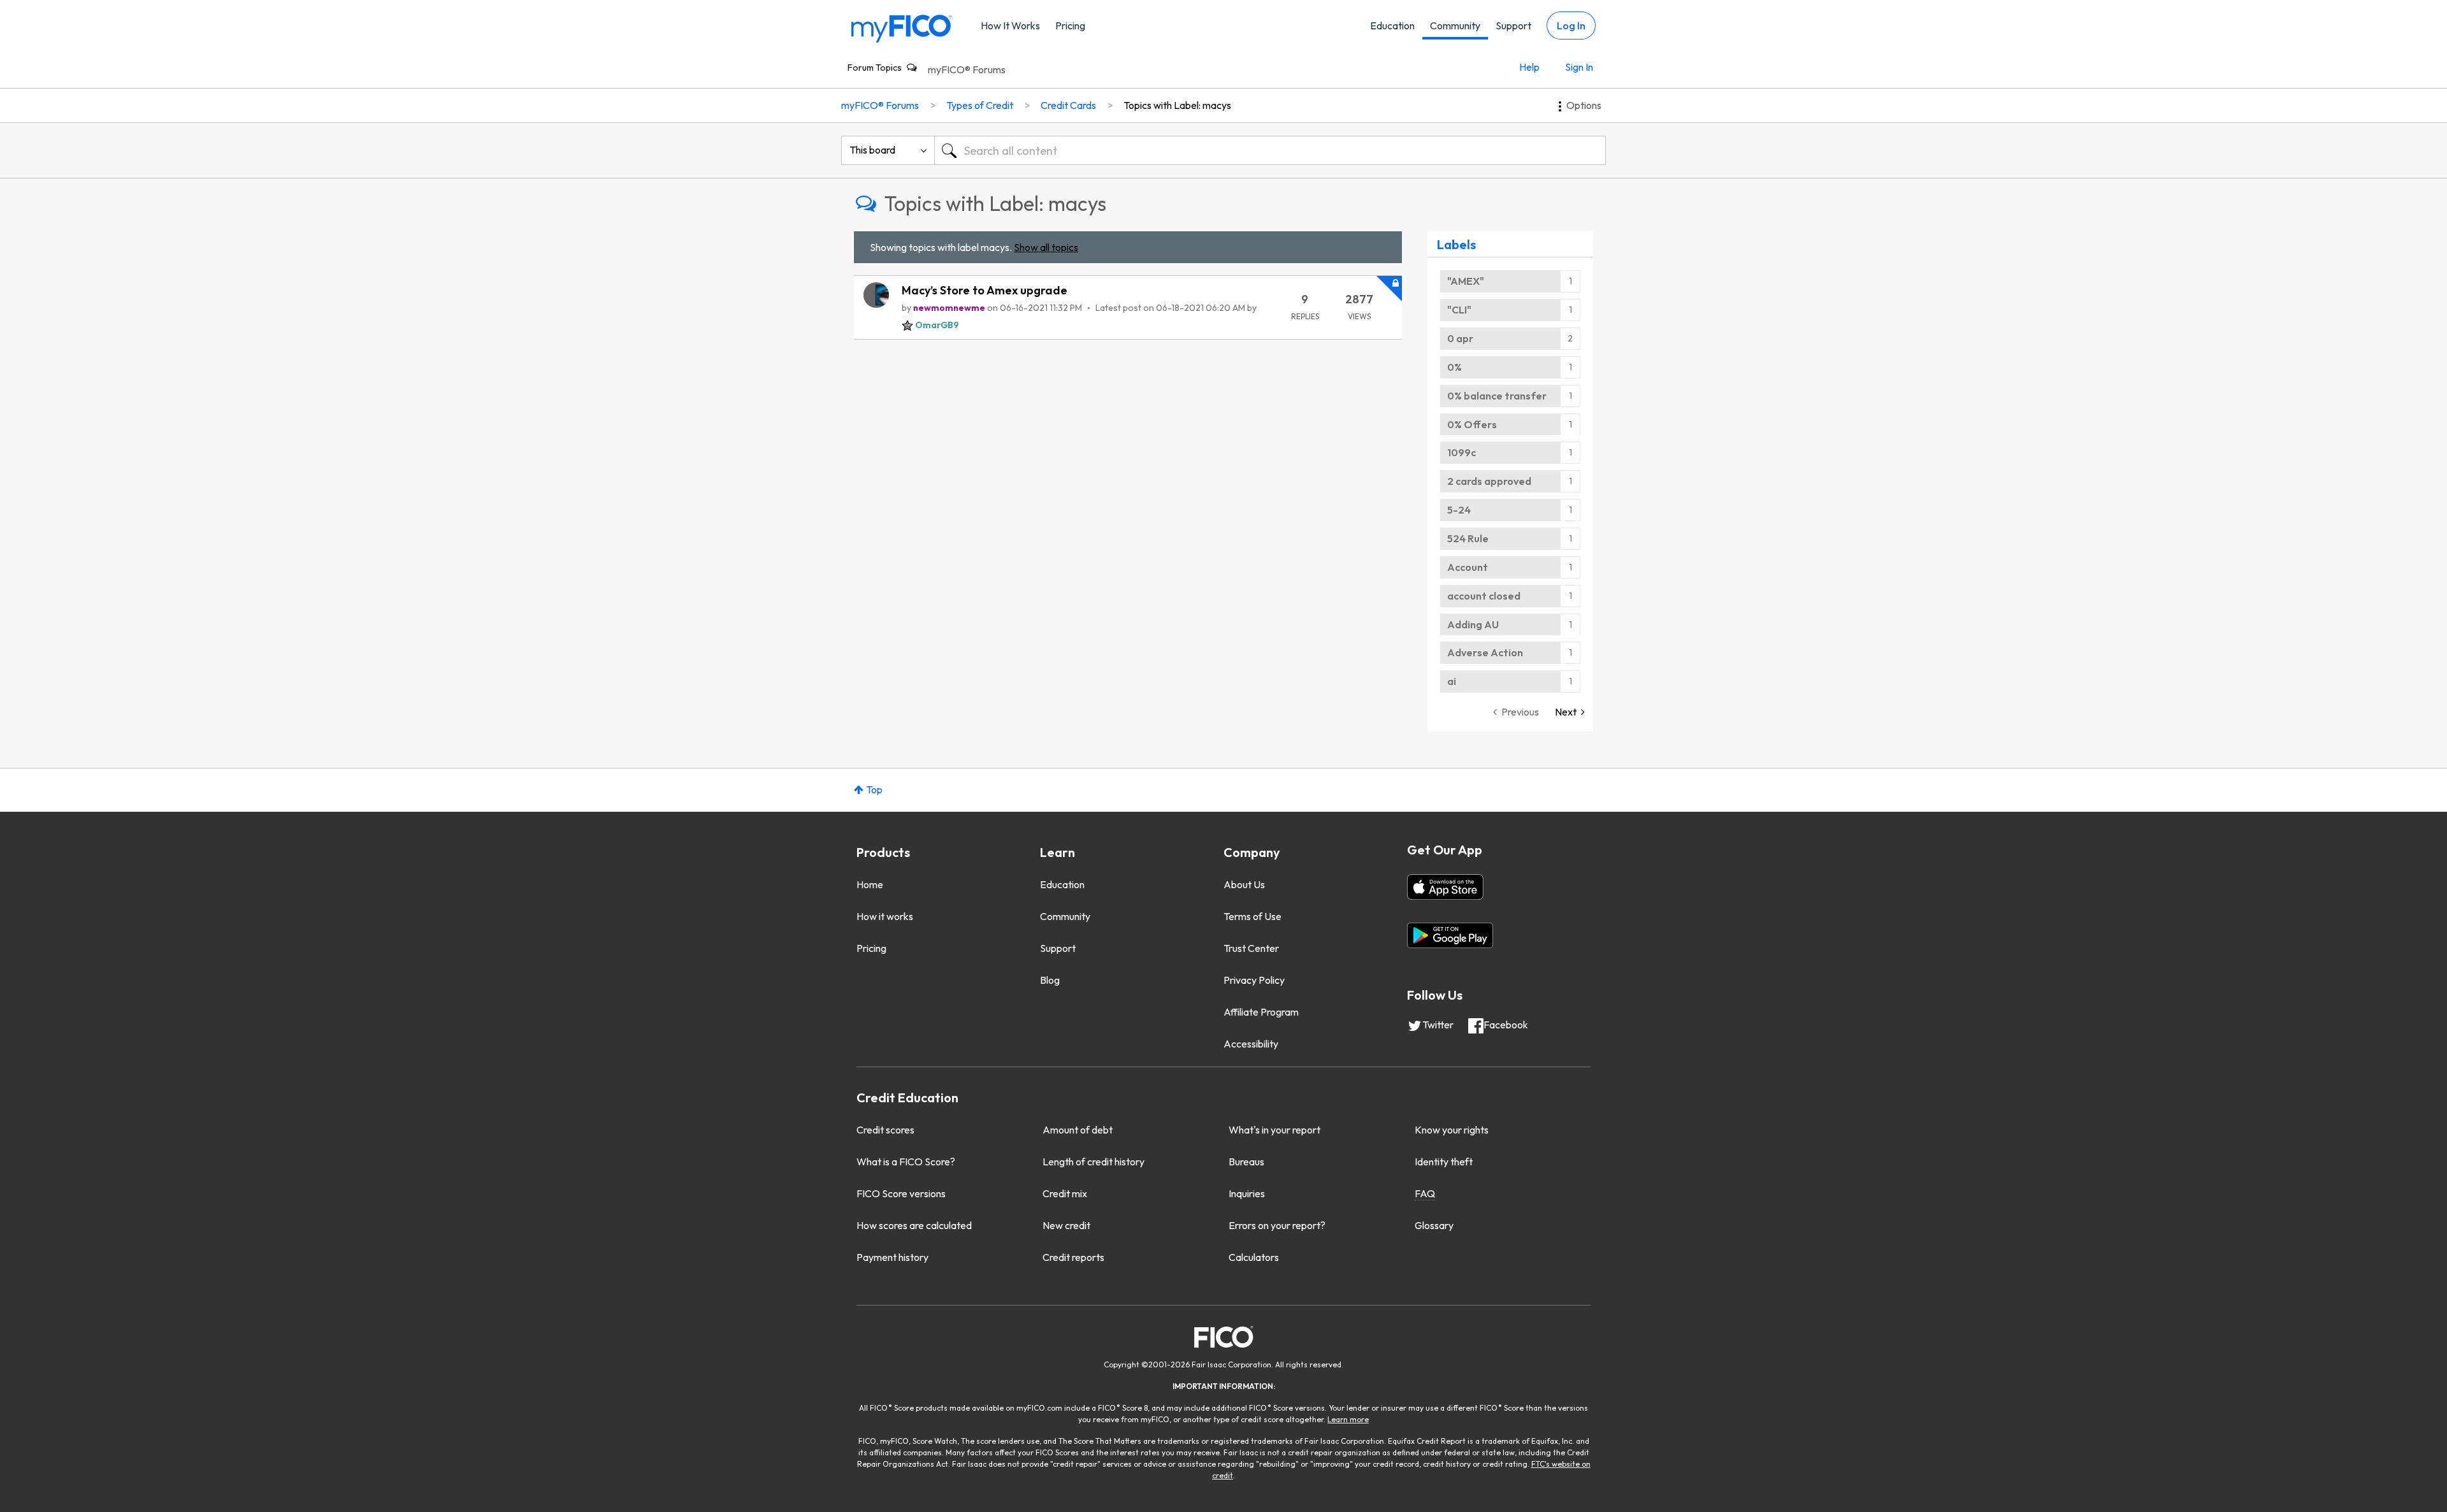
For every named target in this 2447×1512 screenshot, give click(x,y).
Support (1513, 25)
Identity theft (1444, 1162)
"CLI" (1459, 310)
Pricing (1070, 25)
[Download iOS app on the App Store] (1445, 887)
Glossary (1434, 1225)
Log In (1571, 25)
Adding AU (1473, 624)
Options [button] (1584, 105)
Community (1455, 25)
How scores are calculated (914, 1225)
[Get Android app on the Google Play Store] (1450, 935)
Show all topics (1046, 247)
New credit (1066, 1225)
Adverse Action (1485, 652)
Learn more (1348, 1419)
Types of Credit (980, 105)
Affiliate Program (1261, 1012)
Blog (1050, 980)
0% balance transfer (1497, 396)
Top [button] (874, 789)
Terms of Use (1252, 916)
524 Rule (1468, 538)
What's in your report (1274, 1130)
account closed (1484, 596)
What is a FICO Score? (906, 1162)
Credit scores (885, 1130)
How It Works (1010, 25)
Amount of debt (1078, 1130)
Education (1392, 25)
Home (870, 884)
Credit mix (1065, 1193)
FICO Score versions (901, 1193)
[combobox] (1270, 150)
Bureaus (1246, 1162)
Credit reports (1073, 1257)
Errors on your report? (1277, 1225)
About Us (1244, 884)
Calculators (1254, 1257)
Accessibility (1251, 1044)
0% (1454, 367)
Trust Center (1251, 948)
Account (1468, 567)
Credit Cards (1068, 105)
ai (1452, 681)
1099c (1462, 452)
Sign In (1579, 67)
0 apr (1460, 338)
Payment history (892, 1257)
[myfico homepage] (902, 28)
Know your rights (1452, 1130)
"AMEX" (1466, 281)
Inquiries (1247, 1193)
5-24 (1459, 510)
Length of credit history (1094, 1162)
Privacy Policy (1254, 980)
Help (1529, 67)
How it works (885, 916)
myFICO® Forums (967, 69)
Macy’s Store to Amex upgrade (985, 290)
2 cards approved (1489, 481)
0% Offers (1472, 424)
